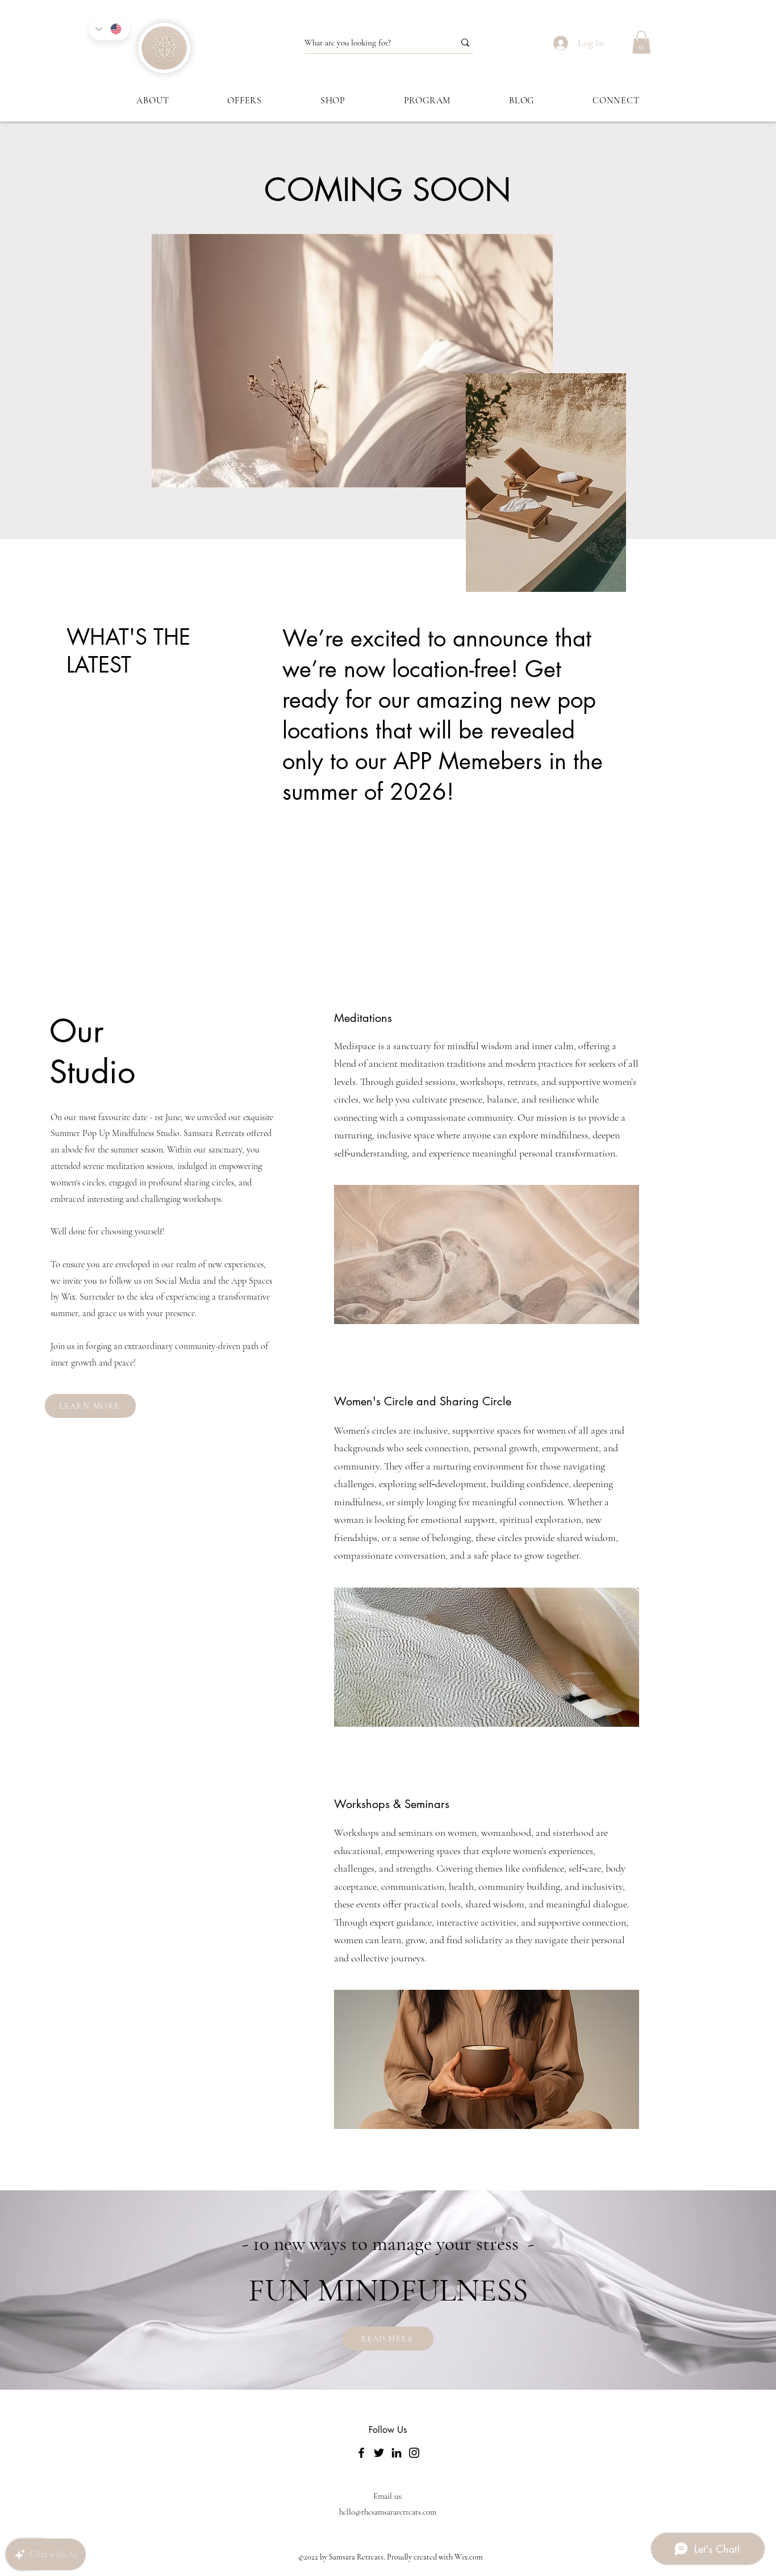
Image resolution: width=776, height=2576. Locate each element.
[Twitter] (379, 2453)
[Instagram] (414, 2453)
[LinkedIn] (397, 2453)
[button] (641, 42)
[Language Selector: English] (109, 29)
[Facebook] (361, 2453)
